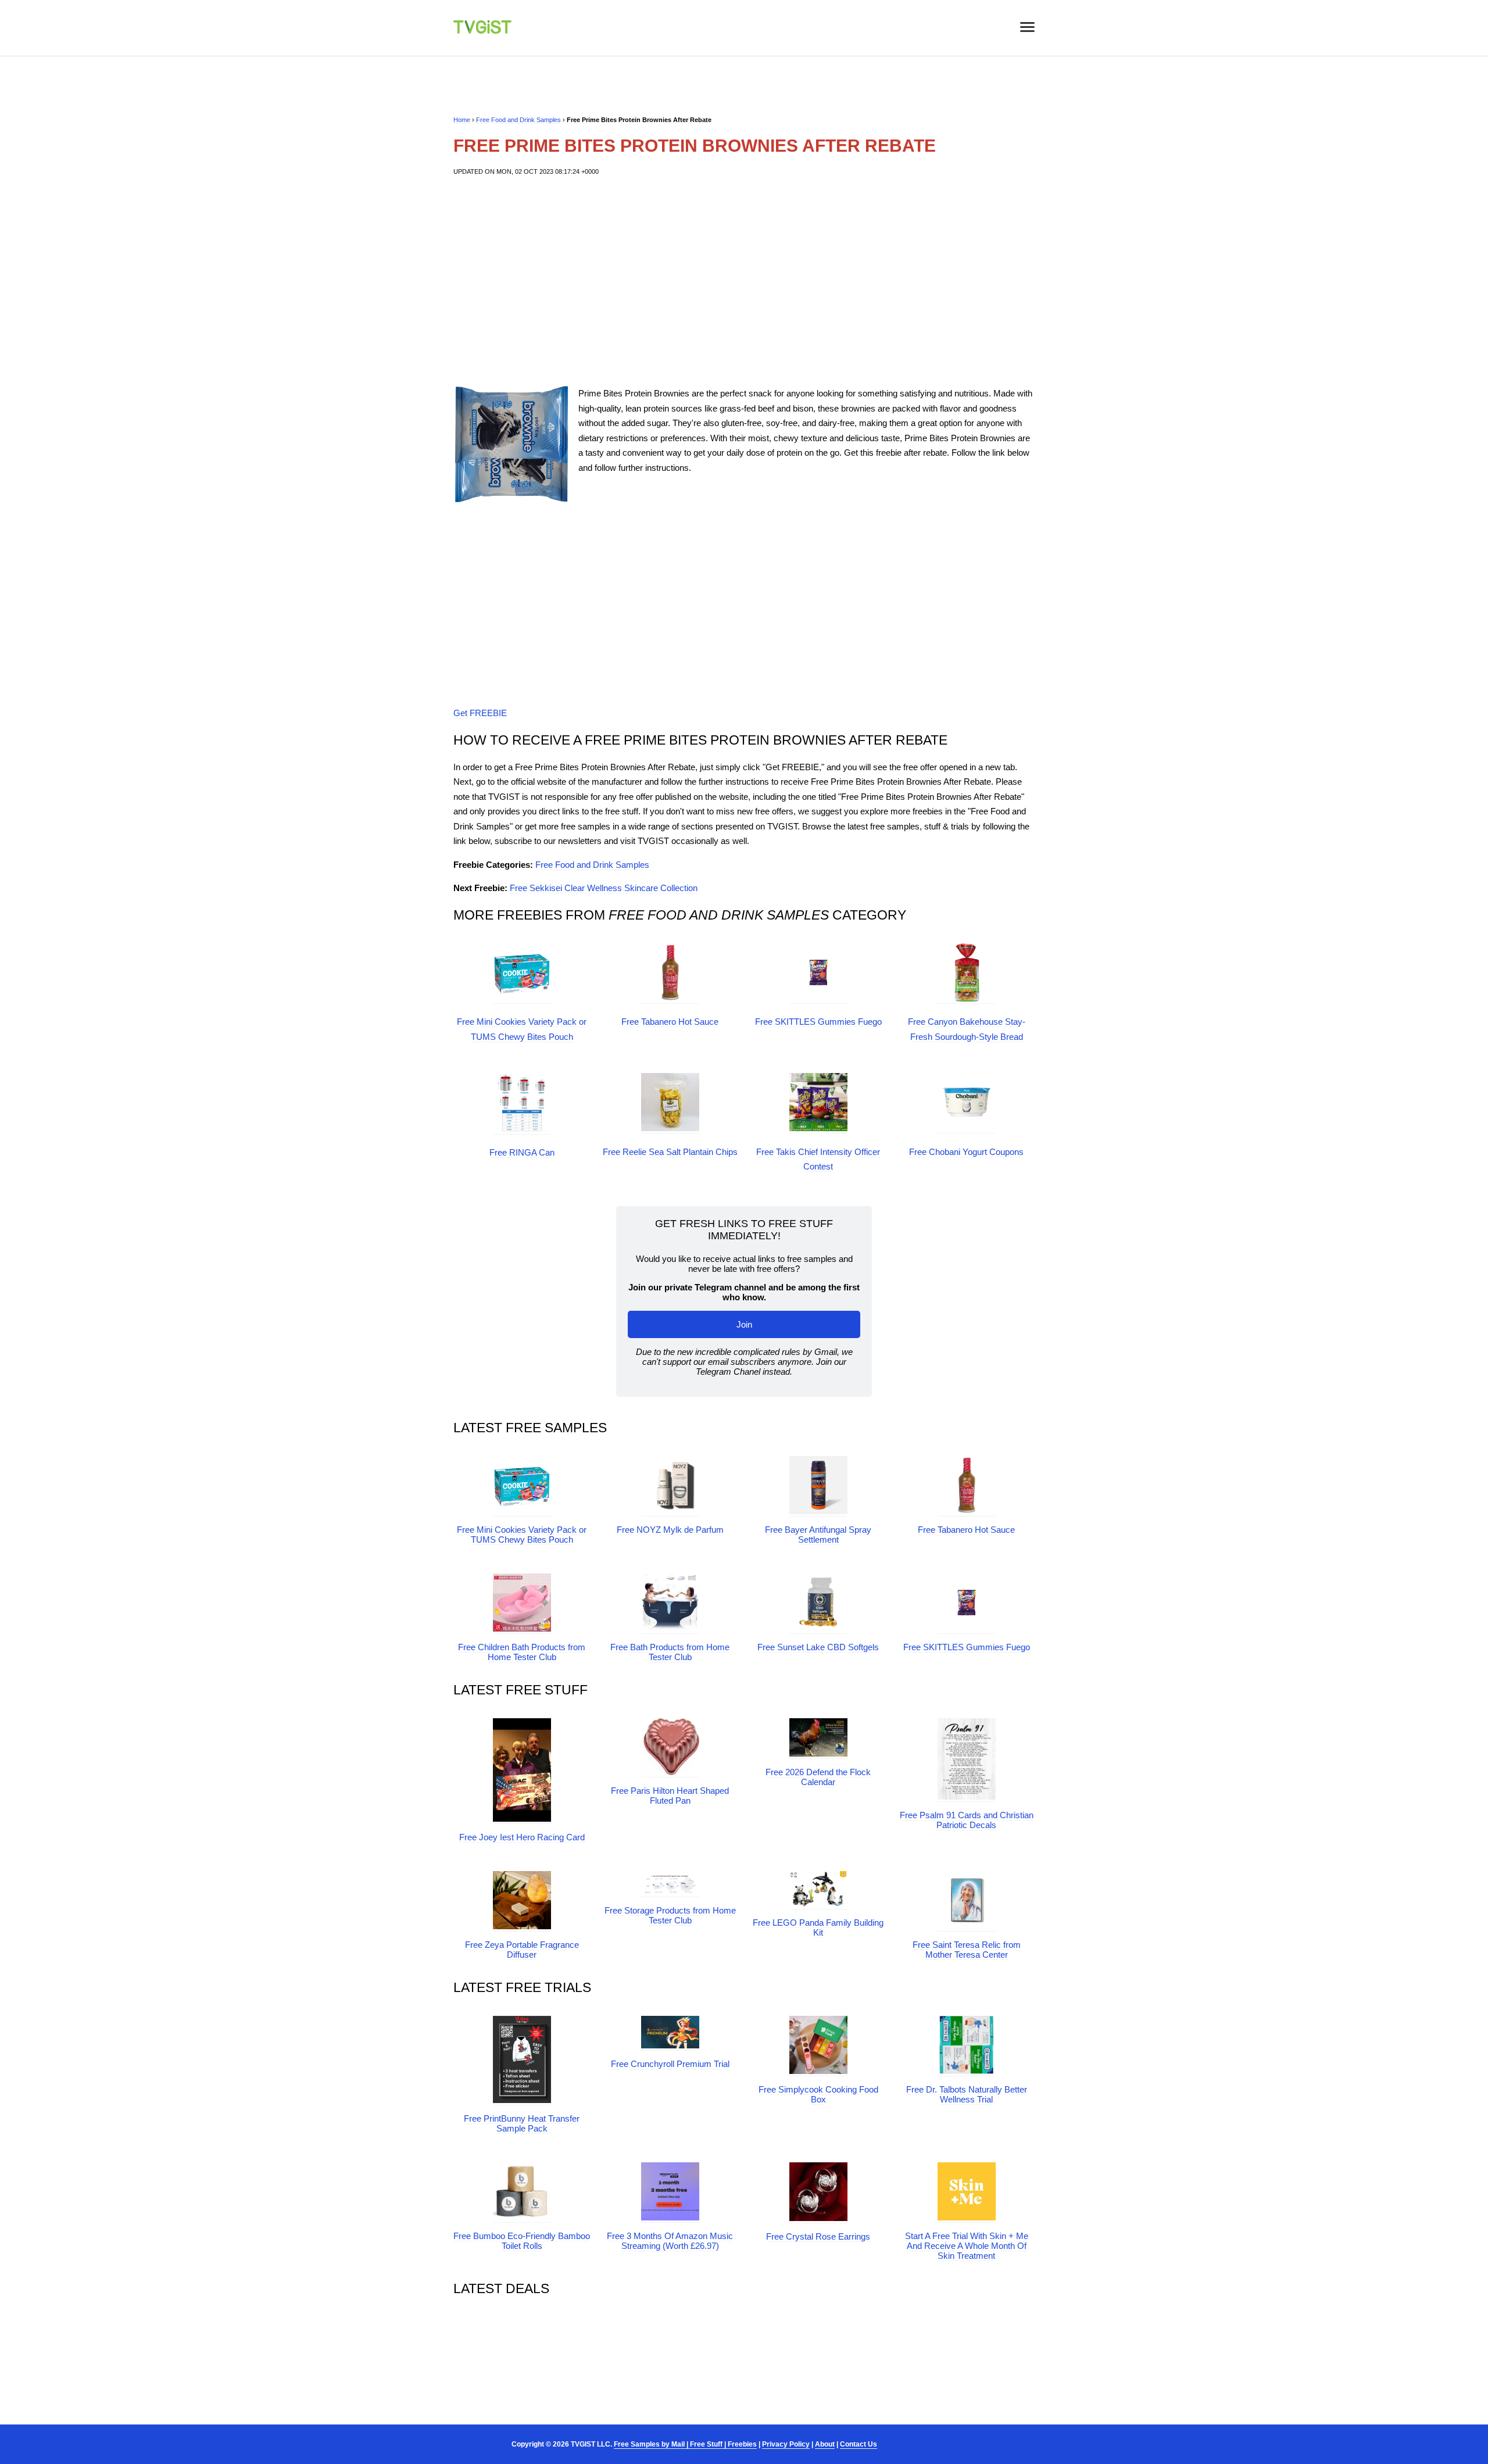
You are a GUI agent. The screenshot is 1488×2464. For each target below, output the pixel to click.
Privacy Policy (786, 2444)
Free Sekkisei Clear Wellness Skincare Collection (604, 888)
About (825, 2444)
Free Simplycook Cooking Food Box (818, 2094)
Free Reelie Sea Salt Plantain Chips (670, 1152)
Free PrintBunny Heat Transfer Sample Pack (522, 2123)
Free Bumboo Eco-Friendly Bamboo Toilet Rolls (522, 2241)
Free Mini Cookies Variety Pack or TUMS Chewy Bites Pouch (522, 1535)
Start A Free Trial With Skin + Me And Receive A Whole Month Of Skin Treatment (967, 2246)
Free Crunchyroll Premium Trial (670, 2064)
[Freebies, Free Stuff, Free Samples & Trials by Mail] (482, 31)
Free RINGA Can (522, 1152)
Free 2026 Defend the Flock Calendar (818, 1777)
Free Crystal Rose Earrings (818, 2236)
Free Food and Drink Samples (518, 120)
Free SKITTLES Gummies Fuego (818, 1022)
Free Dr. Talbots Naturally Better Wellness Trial (967, 2094)
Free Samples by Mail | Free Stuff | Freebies (685, 2444)
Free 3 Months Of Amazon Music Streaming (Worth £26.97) (670, 2241)
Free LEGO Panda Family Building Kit (818, 1927)
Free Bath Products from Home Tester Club (670, 1652)
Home (462, 120)
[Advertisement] (744, 281)
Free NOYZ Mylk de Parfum (670, 1530)
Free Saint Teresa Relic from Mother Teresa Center (967, 1950)
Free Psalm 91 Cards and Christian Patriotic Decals (967, 1820)
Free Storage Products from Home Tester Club (670, 1915)
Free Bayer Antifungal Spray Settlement (818, 1535)
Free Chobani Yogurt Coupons (966, 1152)
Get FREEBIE (480, 713)
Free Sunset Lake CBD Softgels (818, 1647)
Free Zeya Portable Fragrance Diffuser (522, 1950)
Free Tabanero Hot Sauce (670, 1022)
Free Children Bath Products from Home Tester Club (522, 1652)
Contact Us (859, 2444)
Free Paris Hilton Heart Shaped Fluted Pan (670, 1796)
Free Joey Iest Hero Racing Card (522, 1837)
